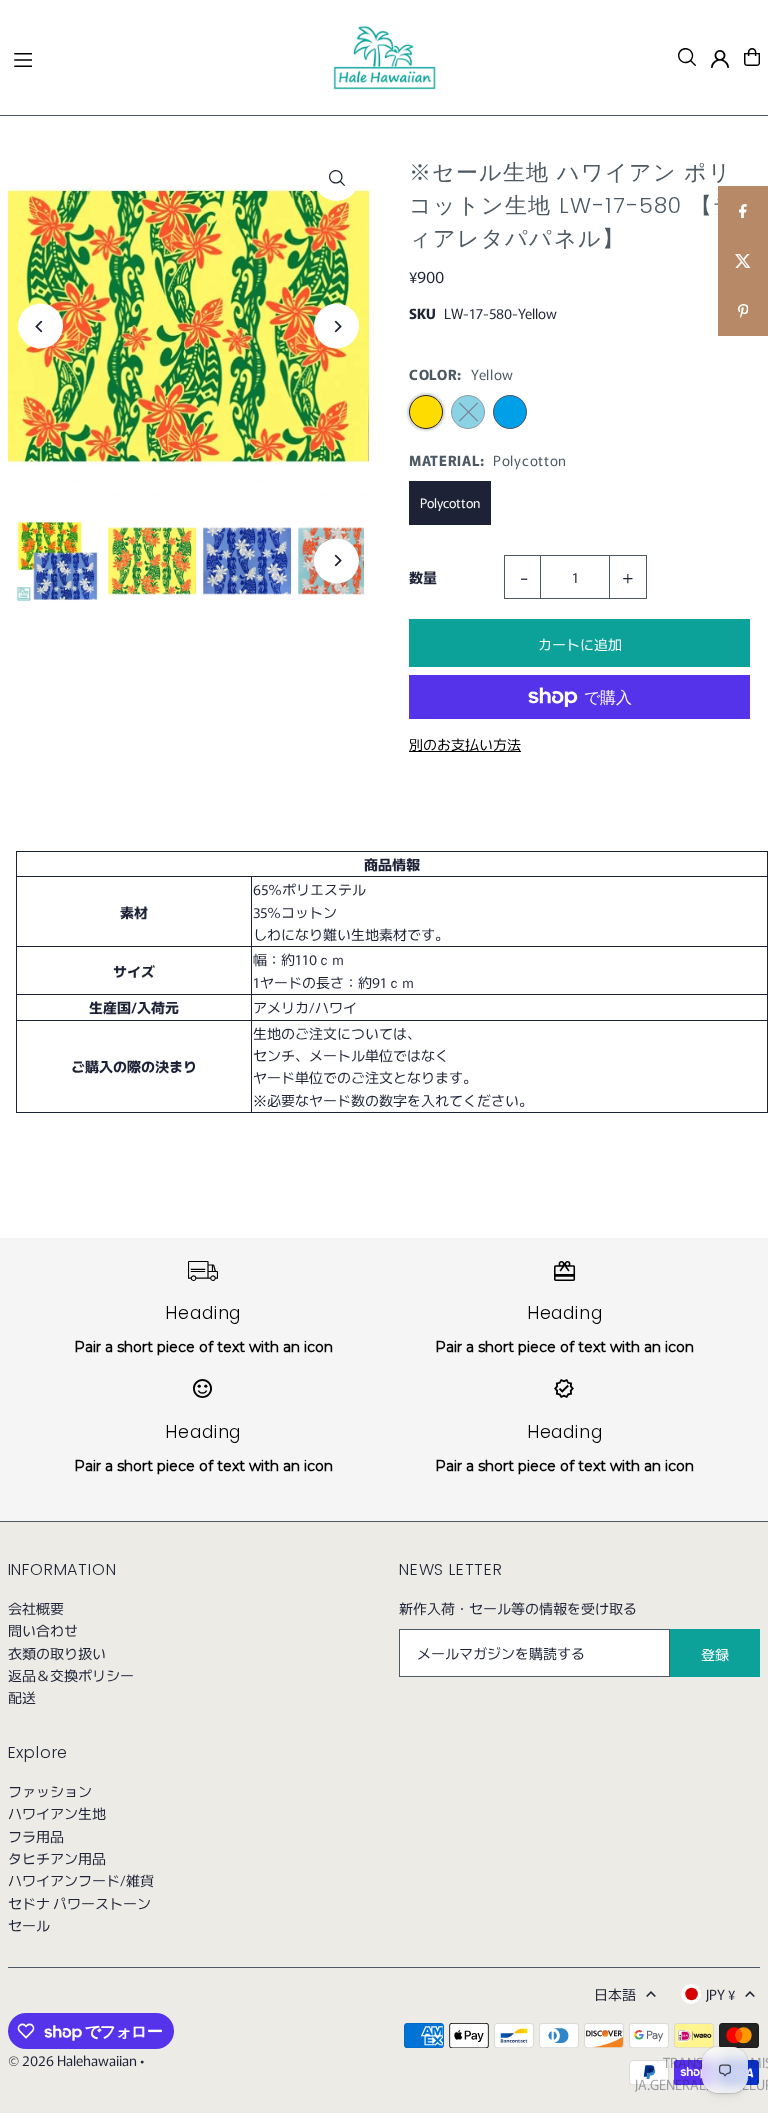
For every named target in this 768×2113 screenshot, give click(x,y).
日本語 (615, 1994)
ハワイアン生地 (57, 1813)
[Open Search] (687, 57)
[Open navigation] (163, 56)
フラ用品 (36, 1836)
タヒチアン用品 (57, 1858)
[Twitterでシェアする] (743, 261)
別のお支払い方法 (465, 744)
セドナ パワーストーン (79, 1903)
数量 (423, 577)
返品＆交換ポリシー (71, 1675)
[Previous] (40, 326)
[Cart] (752, 57)
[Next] (336, 326)
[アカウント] (720, 59)
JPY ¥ (720, 1994)
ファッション (50, 1791)
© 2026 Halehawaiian (72, 2060)
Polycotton (450, 502)
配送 (22, 1697)
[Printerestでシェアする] (743, 311)
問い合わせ (43, 1630)
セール (29, 1925)
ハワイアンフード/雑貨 (81, 1880)
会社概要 (36, 1608)
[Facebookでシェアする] (743, 211)
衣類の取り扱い (57, 1653)
